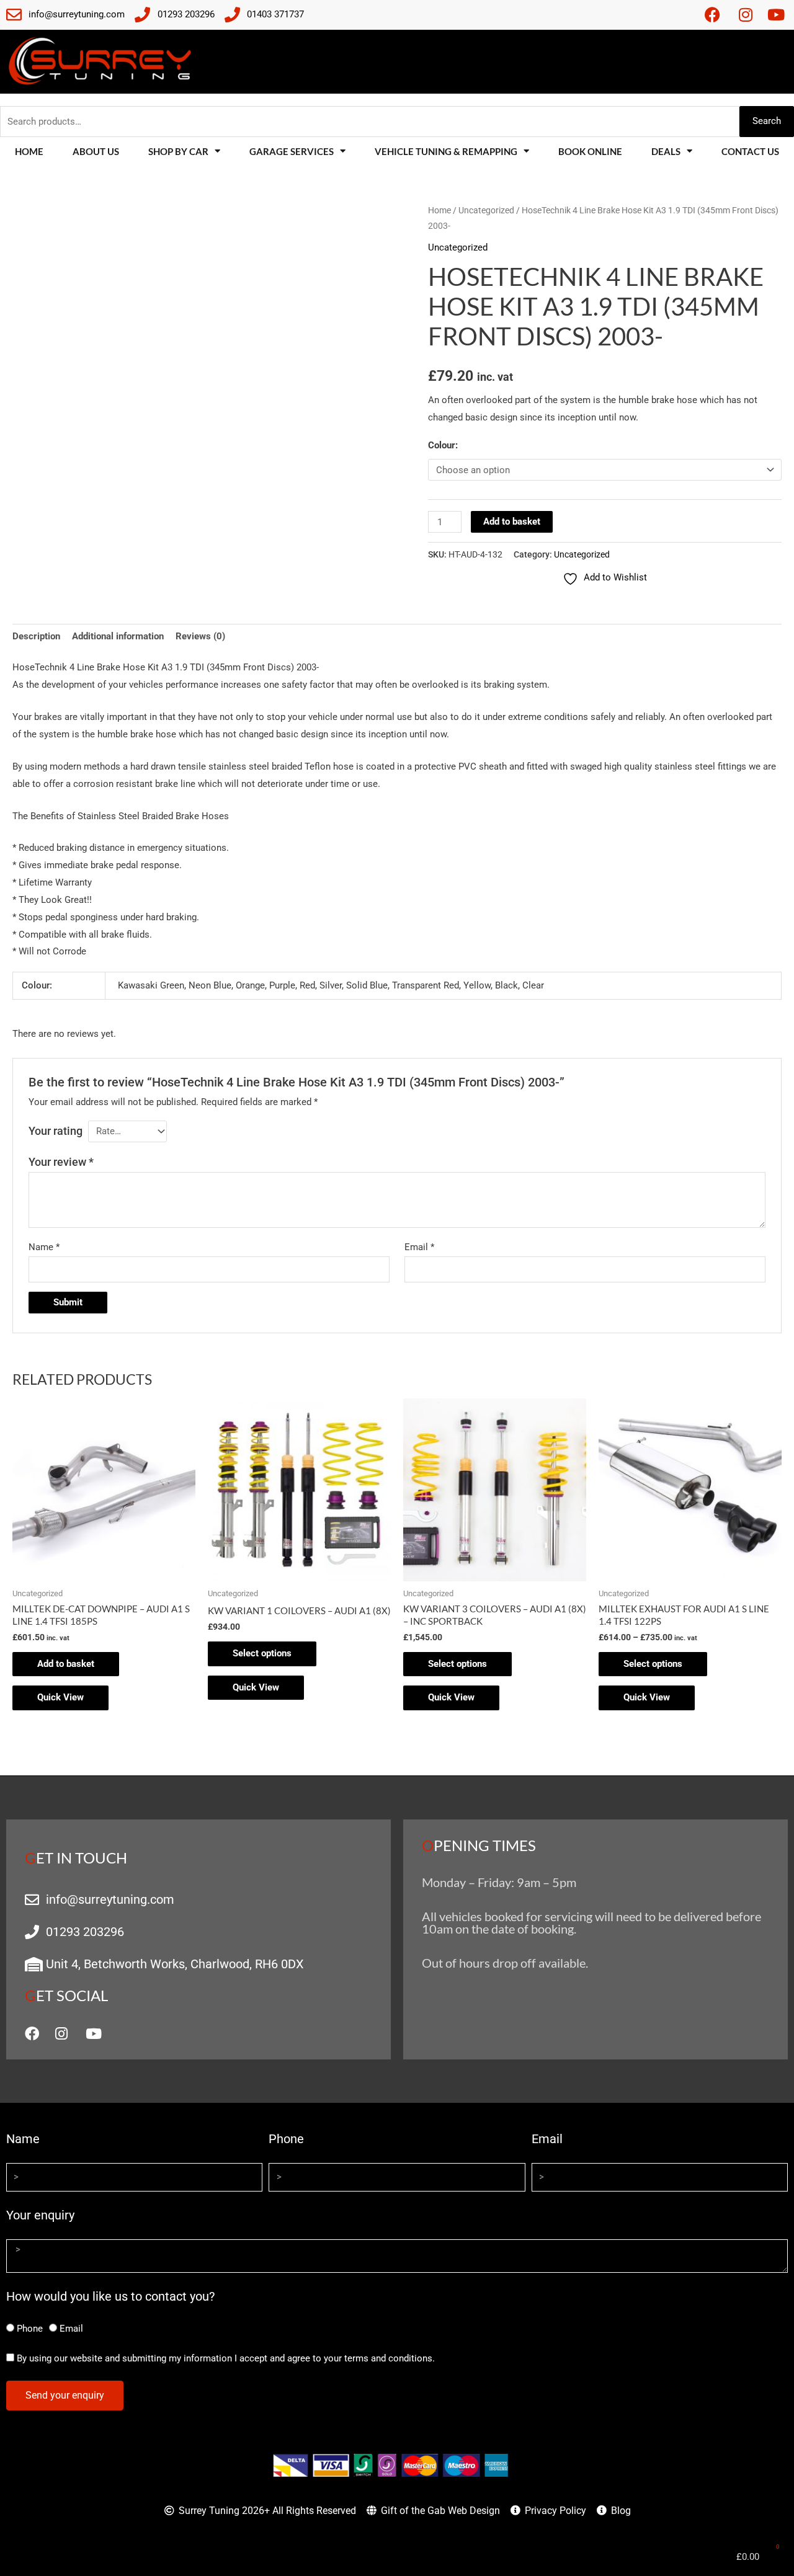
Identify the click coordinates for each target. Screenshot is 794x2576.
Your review (61, 1162)
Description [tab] (36, 636)
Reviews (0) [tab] (200, 636)
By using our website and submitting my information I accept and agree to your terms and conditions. (226, 2358)
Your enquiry (40, 2215)
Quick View (60, 1697)
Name (44, 1247)
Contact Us (750, 151)
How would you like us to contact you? (110, 2296)
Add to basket (512, 522)
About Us (96, 151)
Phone (286, 2139)
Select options (262, 1653)
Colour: (443, 445)
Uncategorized (486, 210)
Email (419, 1247)
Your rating (56, 1131)
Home (29, 151)
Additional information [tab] (118, 636)
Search (767, 121)
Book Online (590, 151)
